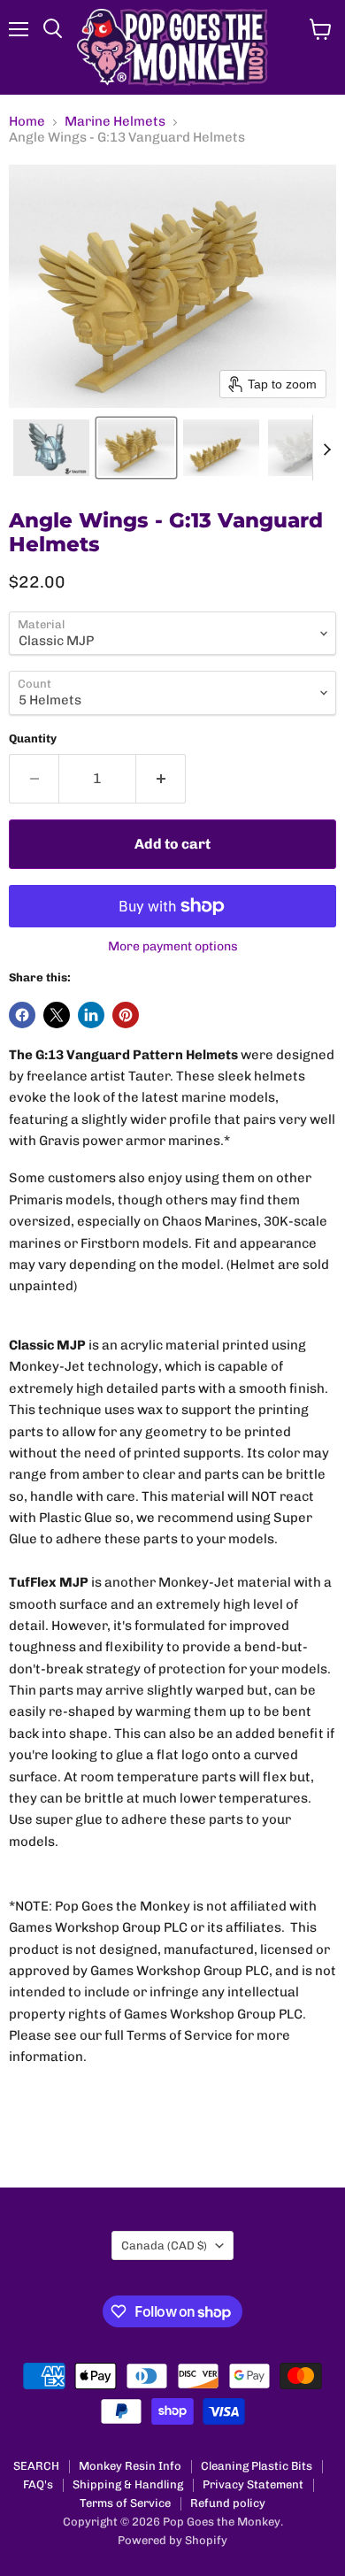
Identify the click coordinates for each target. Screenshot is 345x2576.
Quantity (33, 738)
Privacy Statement (253, 2484)
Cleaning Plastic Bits (257, 2466)
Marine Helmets (115, 122)
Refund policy (228, 2503)
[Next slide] (326, 448)
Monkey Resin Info (130, 2466)
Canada (164, 2245)
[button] (51, 448)
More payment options (173, 947)
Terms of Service (125, 2503)
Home (27, 122)
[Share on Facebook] (22, 1015)
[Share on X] (57, 1015)
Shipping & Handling (128, 2484)
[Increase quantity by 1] (161, 779)
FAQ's (38, 2484)
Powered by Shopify (172, 2540)
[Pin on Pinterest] (126, 1015)
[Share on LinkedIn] (91, 1015)
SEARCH (36, 2466)
